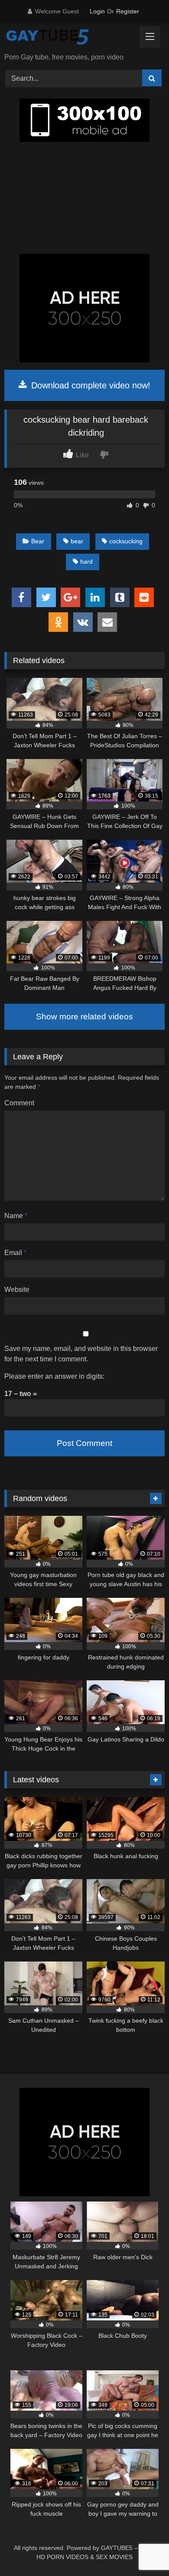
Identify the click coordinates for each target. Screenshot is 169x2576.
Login (97, 11)
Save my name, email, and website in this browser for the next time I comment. (81, 1354)
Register (128, 11)
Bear (38, 541)
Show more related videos (84, 1017)
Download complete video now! (89, 385)
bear (77, 541)
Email (15, 1253)
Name (16, 1216)
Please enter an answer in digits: (54, 1376)
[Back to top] (142, 2550)
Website (17, 1290)
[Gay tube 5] (69, 38)
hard (86, 562)
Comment (19, 1103)
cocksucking (126, 541)
